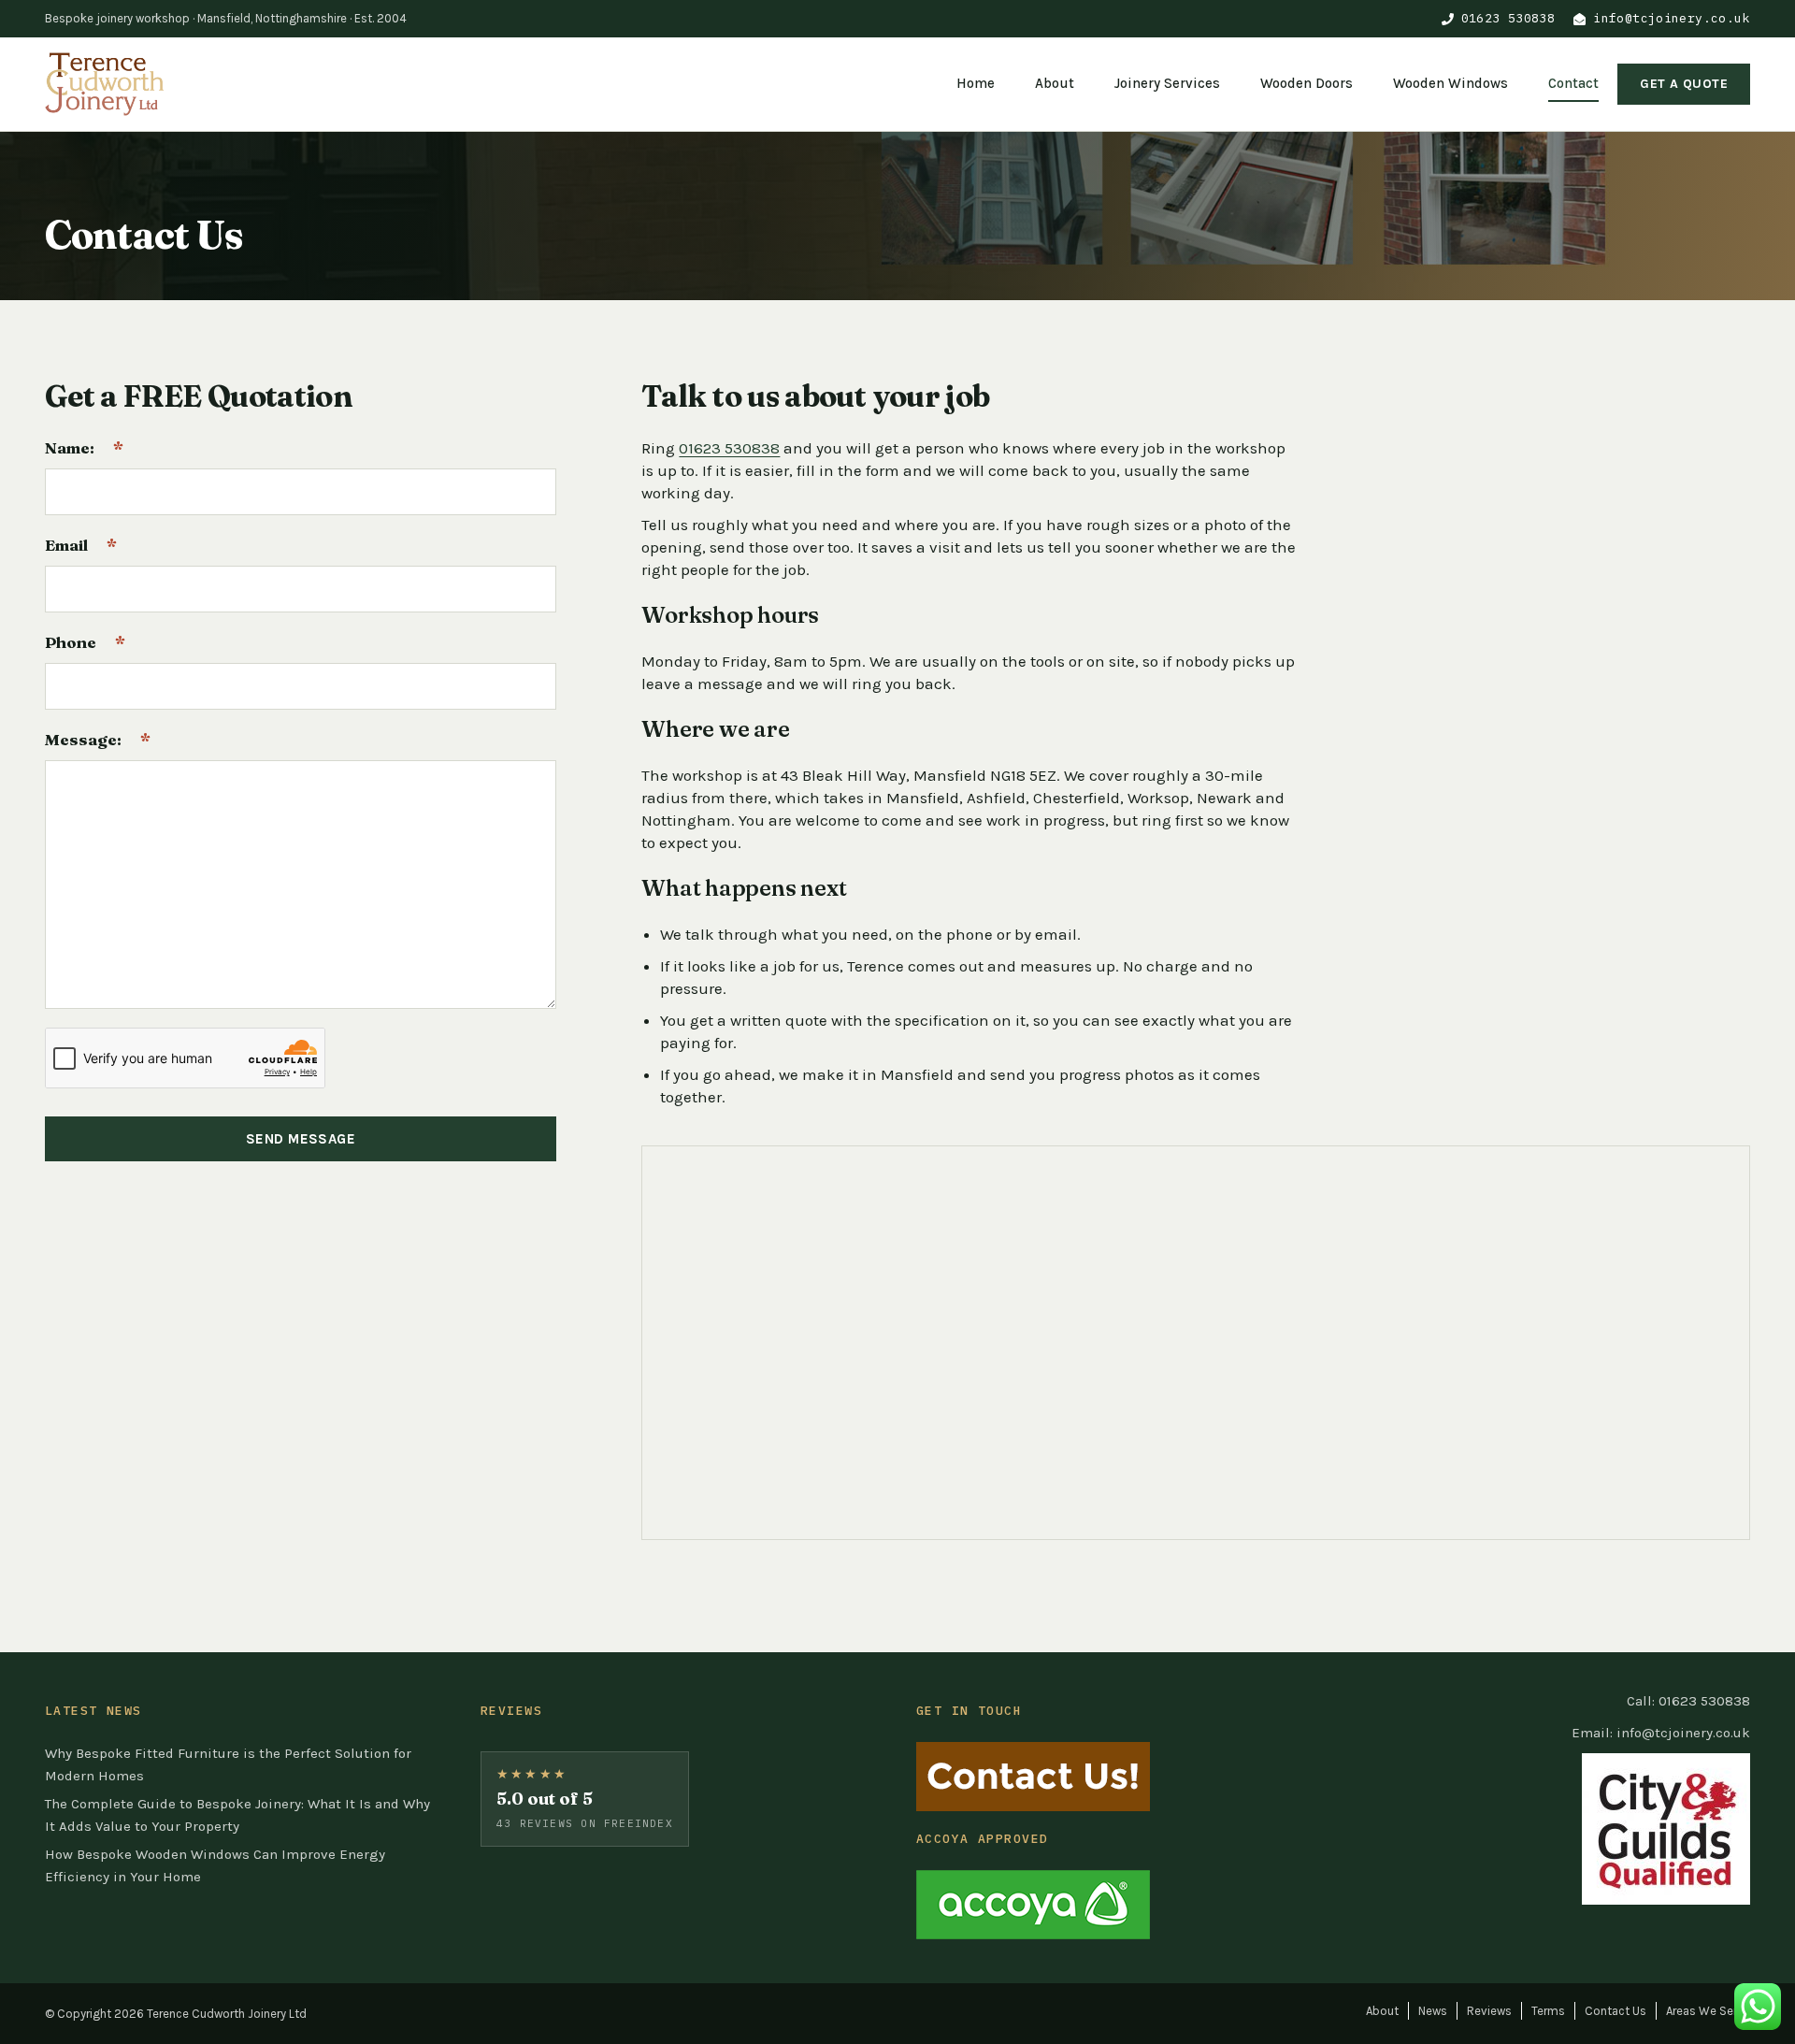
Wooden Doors (1307, 83)
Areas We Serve (1708, 2011)
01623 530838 (1508, 18)
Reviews (1489, 2011)
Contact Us (1615, 2011)
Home (976, 83)
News (1433, 2011)
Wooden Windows (1450, 83)
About (1055, 83)
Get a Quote (1684, 84)
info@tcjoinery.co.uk (1672, 18)
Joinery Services (1167, 83)
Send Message (301, 1139)
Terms (1548, 2011)
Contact (1573, 83)
